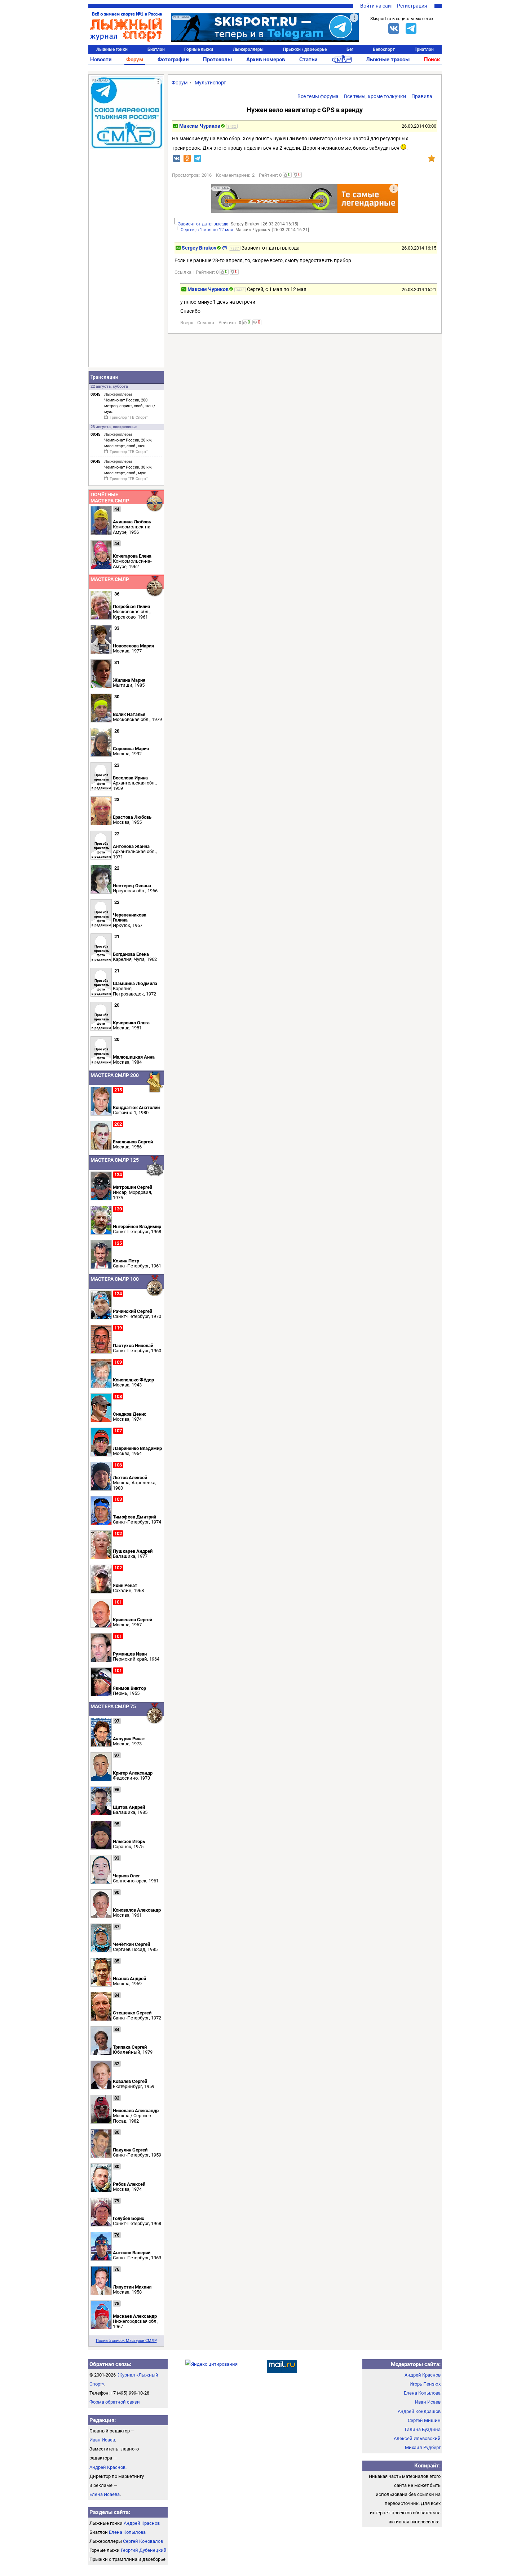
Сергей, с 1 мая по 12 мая (207, 230)
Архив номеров (266, 60)
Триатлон (424, 49)
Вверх (187, 323)
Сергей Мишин (424, 2420)
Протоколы (217, 60)
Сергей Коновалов (143, 2541)
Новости (101, 60)
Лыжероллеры (248, 49)
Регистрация (412, 6)
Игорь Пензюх (425, 2384)
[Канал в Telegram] (411, 28)
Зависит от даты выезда (203, 224)
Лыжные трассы (388, 60)
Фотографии (173, 60)
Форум (135, 60)
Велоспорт (384, 49)
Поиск (432, 60)
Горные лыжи (199, 49)
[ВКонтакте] (394, 28)
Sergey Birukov (199, 248)
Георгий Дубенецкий (144, 2550)
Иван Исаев (102, 2440)
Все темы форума (318, 96)
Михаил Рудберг (423, 2447)
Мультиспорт (210, 83)
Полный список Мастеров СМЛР (126, 2341)
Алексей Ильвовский (417, 2438)
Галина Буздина (423, 2429)
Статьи (308, 60)
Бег (350, 49)
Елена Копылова (127, 2532)
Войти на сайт (377, 6)
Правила (422, 96)
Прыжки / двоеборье (305, 49)
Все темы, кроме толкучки (375, 96)
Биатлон (156, 49)
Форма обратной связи (115, 2402)
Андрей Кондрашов (419, 2411)
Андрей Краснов (107, 2467)
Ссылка (183, 272)
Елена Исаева (105, 2494)
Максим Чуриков (200, 126)
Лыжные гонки (112, 49)
